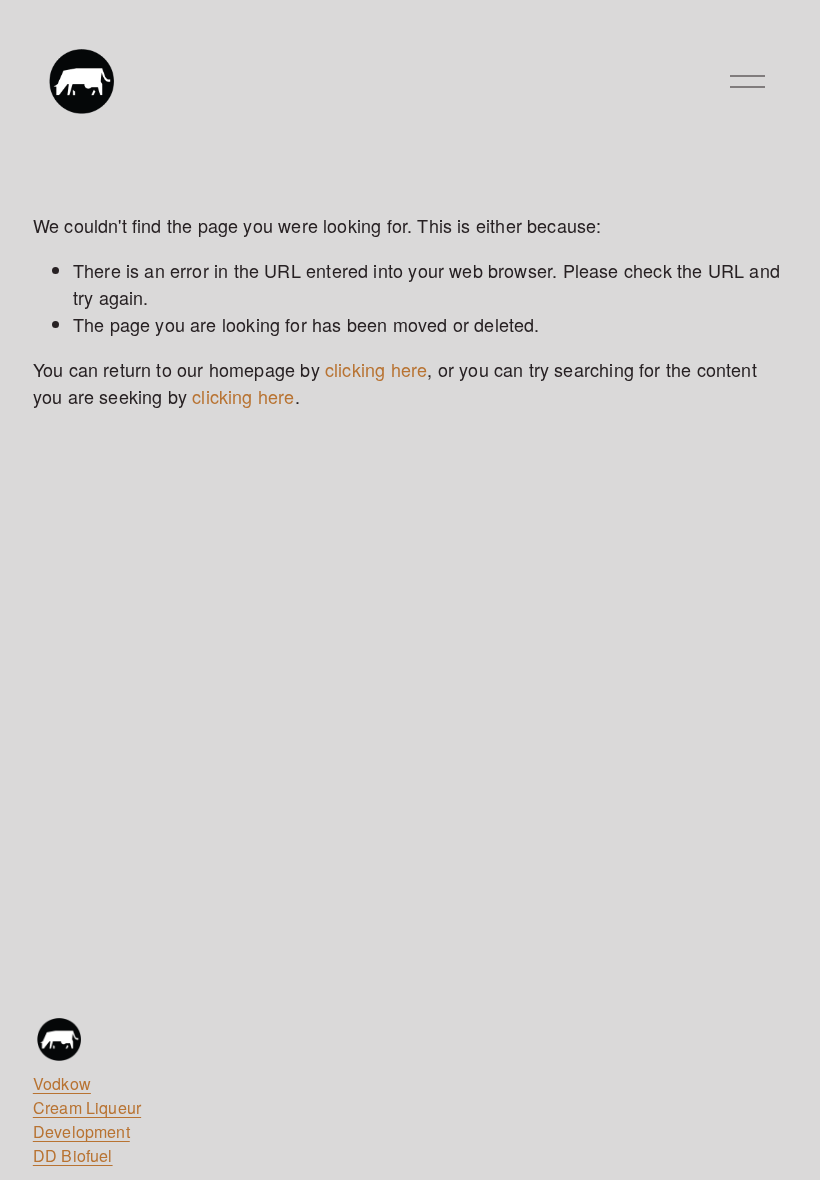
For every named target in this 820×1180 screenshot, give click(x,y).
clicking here (376, 369)
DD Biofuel (73, 1155)
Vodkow (62, 1083)
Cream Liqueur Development (87, 1119)
